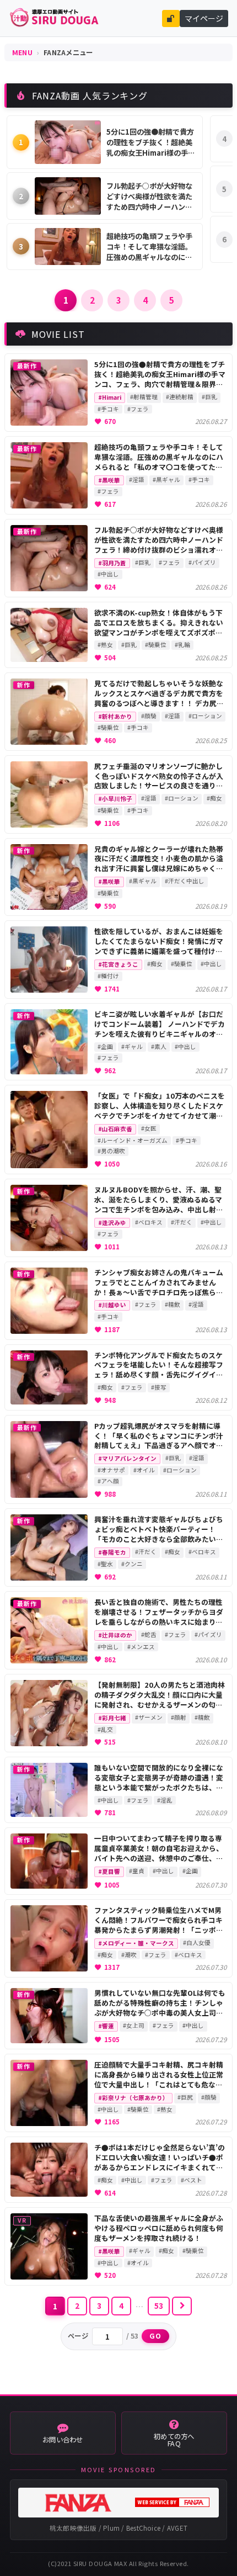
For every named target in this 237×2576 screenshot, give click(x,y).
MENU (22, 52)
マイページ (204, 18)
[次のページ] (182, 2306)
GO (156, 2336)
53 (159, 2305)
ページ (78, 2336)
